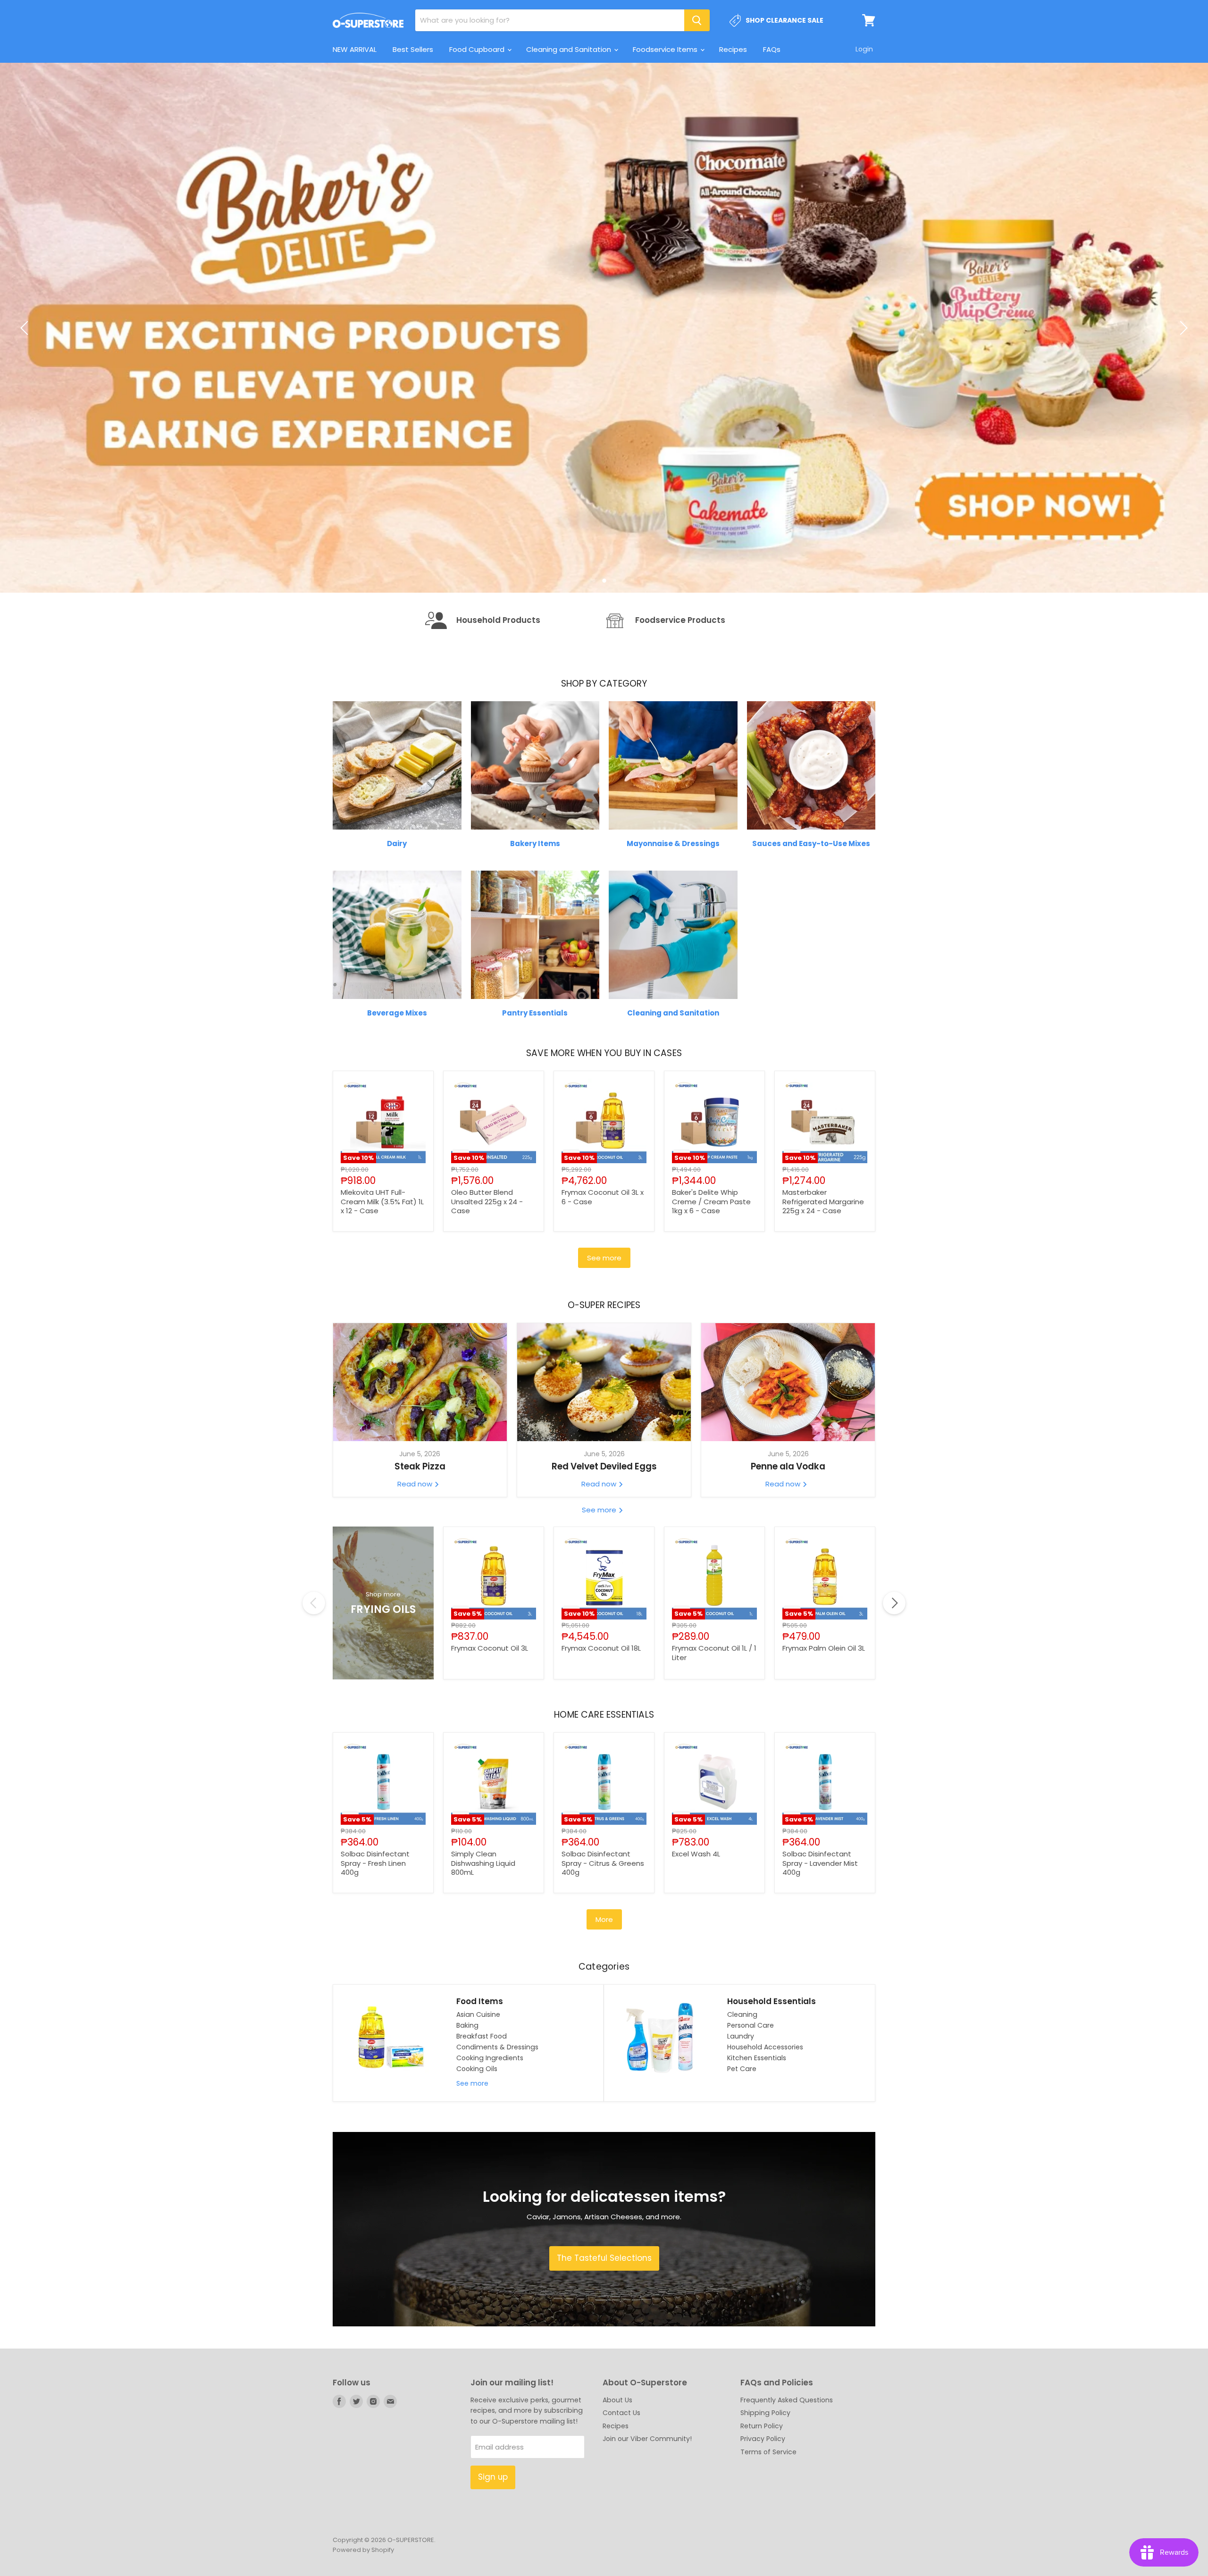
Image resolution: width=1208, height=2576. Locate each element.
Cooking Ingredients (490, 2199)
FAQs (772, 49)
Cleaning (742, 2156)
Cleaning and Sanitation (570, 49)
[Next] (1182, 398)
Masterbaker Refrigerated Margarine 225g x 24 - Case (823, 1343)
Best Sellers (413, 49)
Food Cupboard (478, 49)
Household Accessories (765, 2188)
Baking (467, 2166)
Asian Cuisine (478, 2156)
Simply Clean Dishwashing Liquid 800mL (483, 2004)
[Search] (697, 20)
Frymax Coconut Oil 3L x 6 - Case (603, 1338)
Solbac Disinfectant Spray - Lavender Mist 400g (820, 2004)
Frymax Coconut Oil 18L (601, 1789)
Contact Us (621, 2554)
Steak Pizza (420, 1607)
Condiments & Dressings (497, 2188)
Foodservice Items (666, 49)
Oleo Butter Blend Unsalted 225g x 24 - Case (487, 1343)
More (604, 2060)
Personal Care (751, 2166)
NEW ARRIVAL (355, 49)
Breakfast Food (482, 2177)
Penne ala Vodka (788, 1607)
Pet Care (742, 2210)
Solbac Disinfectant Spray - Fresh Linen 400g (375, 2004)
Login (864, 49)
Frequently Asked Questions (787, 2541)
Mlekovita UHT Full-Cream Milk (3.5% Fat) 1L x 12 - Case (382, 1343)
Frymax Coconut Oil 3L (490, 1789)
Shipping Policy (765, 2554)
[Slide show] (604, 398)
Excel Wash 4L (696, 1995)
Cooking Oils (477, 2210)
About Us (617, 2541)
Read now (416, 1625)
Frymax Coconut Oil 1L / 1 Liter (714, 1794)
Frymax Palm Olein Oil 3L (824, 1789)
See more (604, 1399)
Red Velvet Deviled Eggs (604, 1607)
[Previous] (26, 398)
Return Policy (762, 2567)
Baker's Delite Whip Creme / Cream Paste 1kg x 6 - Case (711, 1343)
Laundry (741, 2177)
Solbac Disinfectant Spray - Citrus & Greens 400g (603, 2004)
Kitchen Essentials (757, 2199)
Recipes (733, 49)
